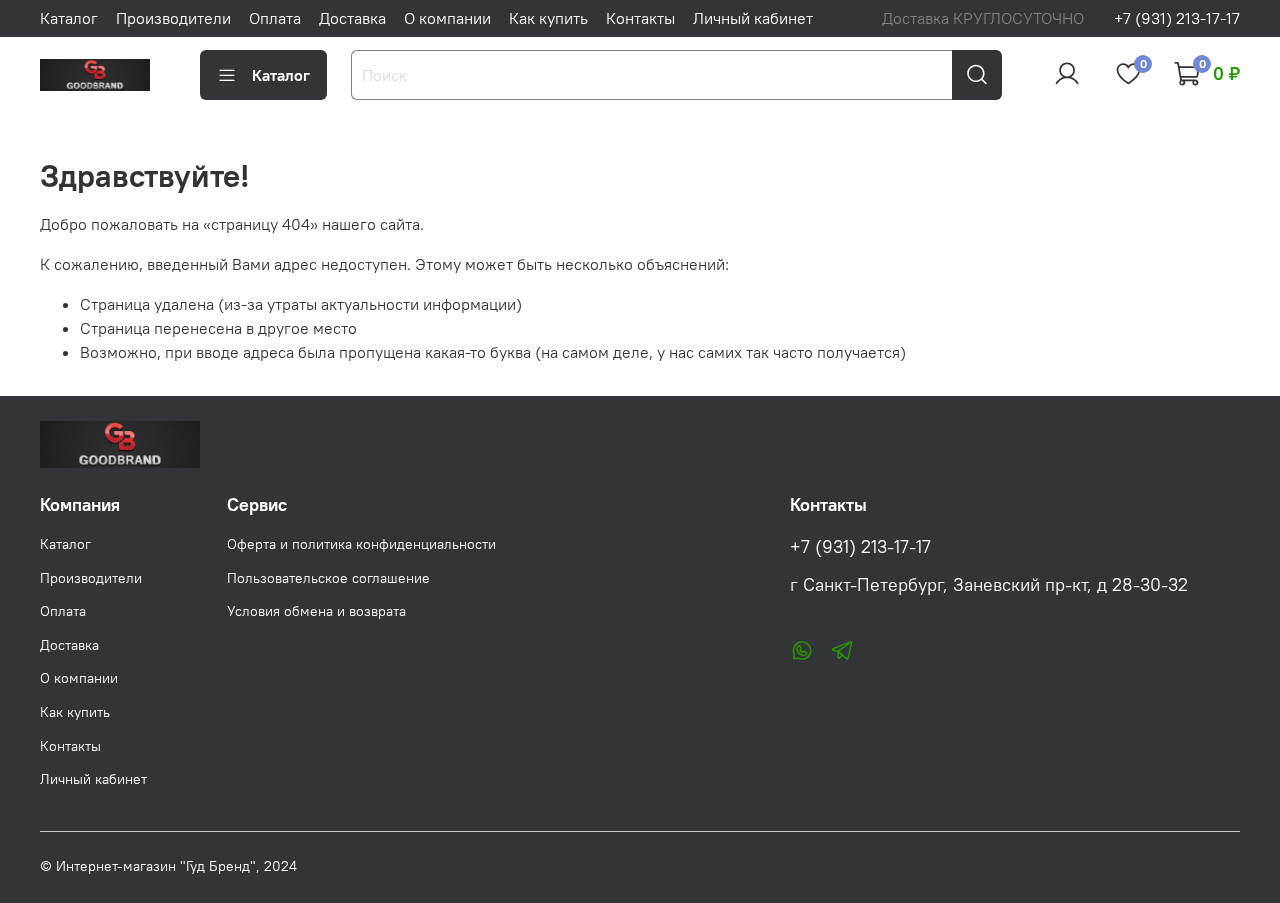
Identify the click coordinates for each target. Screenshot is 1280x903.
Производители (173, 18)
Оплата (275, 18)
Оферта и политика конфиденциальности (361, 544)
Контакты (640, 18)
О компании (447, 18)
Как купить (548, 18)
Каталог (69, 18)
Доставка (352, 18)
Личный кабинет (753, 18)
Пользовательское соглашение (328, 578)
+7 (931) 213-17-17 (1177, 18)
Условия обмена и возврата (316, 611)
